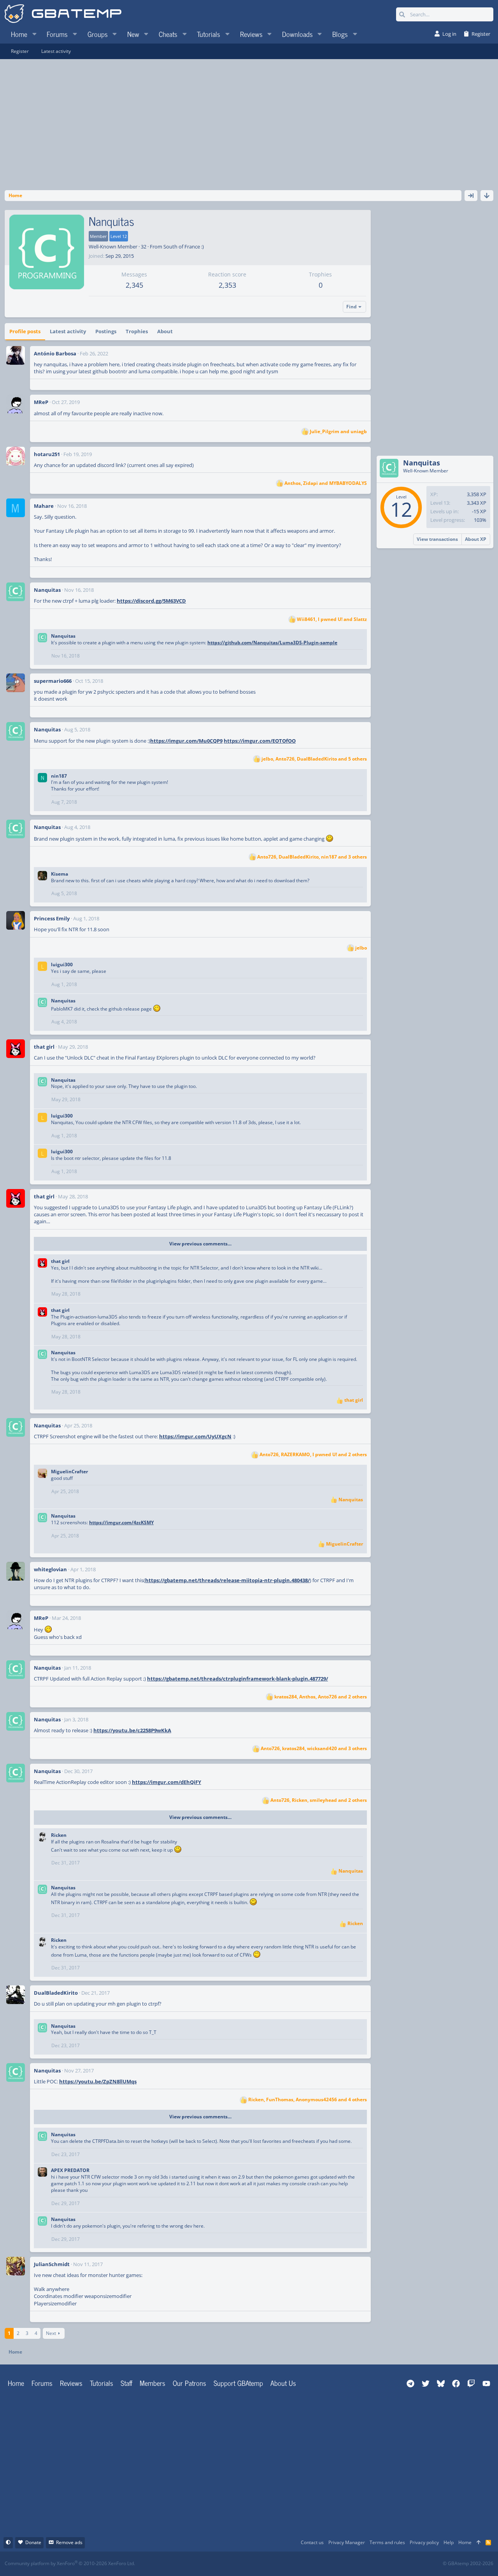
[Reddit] (273, 2564)
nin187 (59, 776)
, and (326, 483)
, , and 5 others (314, 759)
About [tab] (165, 331)
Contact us (312, 2542)
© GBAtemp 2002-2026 (468, 2564)
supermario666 (53, 681)
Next (51, 2333)
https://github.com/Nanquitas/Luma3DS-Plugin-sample (272, 643)
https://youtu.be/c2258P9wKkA (132, 1730)
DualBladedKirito (56, 1993)
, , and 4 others (308, 2100)
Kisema (60, 874)
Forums (42, 2383)
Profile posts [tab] (25, 331)
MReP (41, 402)
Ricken (59, 1835)
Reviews (71, 2383)
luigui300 (62, 964)
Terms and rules (387, 2542)
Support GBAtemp (238, 2383)
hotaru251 (47, 454)
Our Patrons (189, 2383)
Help (449, 2542)
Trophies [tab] (137, 331)
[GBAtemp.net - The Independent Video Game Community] (63, 14)
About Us (283, 2383)
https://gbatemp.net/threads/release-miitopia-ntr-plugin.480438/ (227, 1580)
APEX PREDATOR (70, 2170)
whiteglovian (50, 1569)
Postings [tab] (106, 331)
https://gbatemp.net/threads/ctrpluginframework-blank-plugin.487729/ (238, 1679)
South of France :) (184, 247)
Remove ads (69, 2542)
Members (153, 2383)
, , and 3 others (312, 857)
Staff (126, 2383)
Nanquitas (47, 590)
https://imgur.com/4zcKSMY (121, 1522)
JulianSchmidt (52, 2264)
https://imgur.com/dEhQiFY (167, 1782)
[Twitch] (290, 2564)
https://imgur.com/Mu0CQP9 (186, 741)
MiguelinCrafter (69, 1472)
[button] (34, 34)
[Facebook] (256, 2564)
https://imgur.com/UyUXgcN (195, 1436)
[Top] (479, 2543)
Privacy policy (424, 2542)
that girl (44, 1047)
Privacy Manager (347, 2542)
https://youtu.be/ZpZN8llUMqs (98, 2081)
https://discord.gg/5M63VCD (151, 601)
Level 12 (119, 236)
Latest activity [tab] (68, 331)
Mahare (44, 506)
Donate (33, 2542)
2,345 (134, 285)
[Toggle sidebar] (471, 196)
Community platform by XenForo (70, 2563)
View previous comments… (200, 1244)
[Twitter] (307, 2564)
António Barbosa (55, 353)
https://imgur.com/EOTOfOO (260, 741)
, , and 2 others (313, 1455)
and (338, 432)
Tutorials (102, 2383)
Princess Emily (52, 918)
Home (16, 2383)
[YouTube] (324, 2564)
